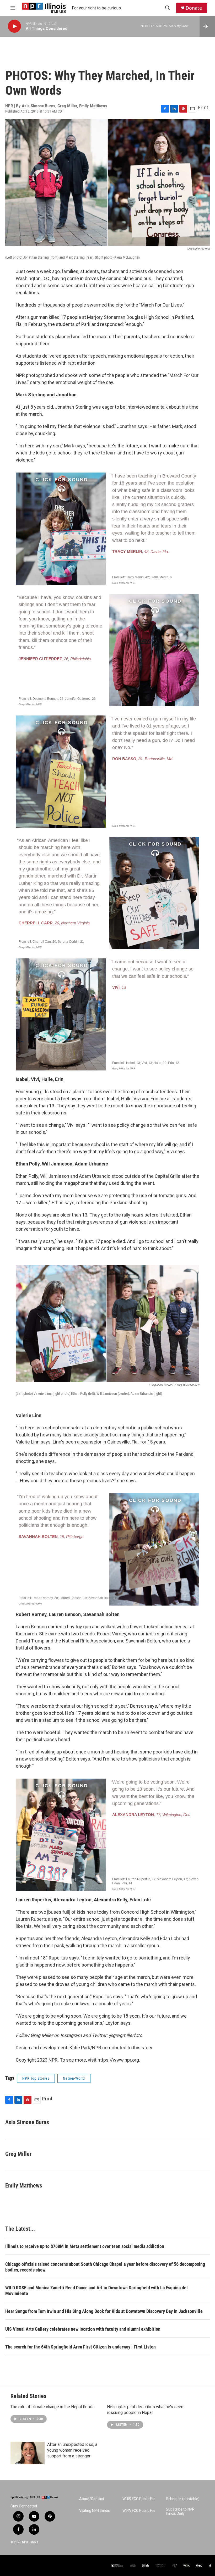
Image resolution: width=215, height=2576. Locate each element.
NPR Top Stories (36, 2078)
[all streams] (207, 26)
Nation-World (74, 2078)
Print (203, 107)
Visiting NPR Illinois (95, 2511)
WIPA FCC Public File (139, 2511)
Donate (194, 8)
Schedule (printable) (183, 2499)
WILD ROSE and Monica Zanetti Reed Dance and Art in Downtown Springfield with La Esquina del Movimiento (96, 2291)
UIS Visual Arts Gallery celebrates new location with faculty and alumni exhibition (83, 2329)
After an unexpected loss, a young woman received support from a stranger (72, 2450)
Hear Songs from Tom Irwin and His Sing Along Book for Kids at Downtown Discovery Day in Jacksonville (104, 2311)
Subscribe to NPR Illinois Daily (180, 2511)
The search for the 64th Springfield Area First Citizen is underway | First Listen (80, 2347)
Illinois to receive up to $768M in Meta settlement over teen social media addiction (85, 2246)
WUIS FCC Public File (139, 2499)
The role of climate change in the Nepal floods (53, 2407)
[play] (14, 26)
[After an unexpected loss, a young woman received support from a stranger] (28, 2453)
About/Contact (92, 2499)
